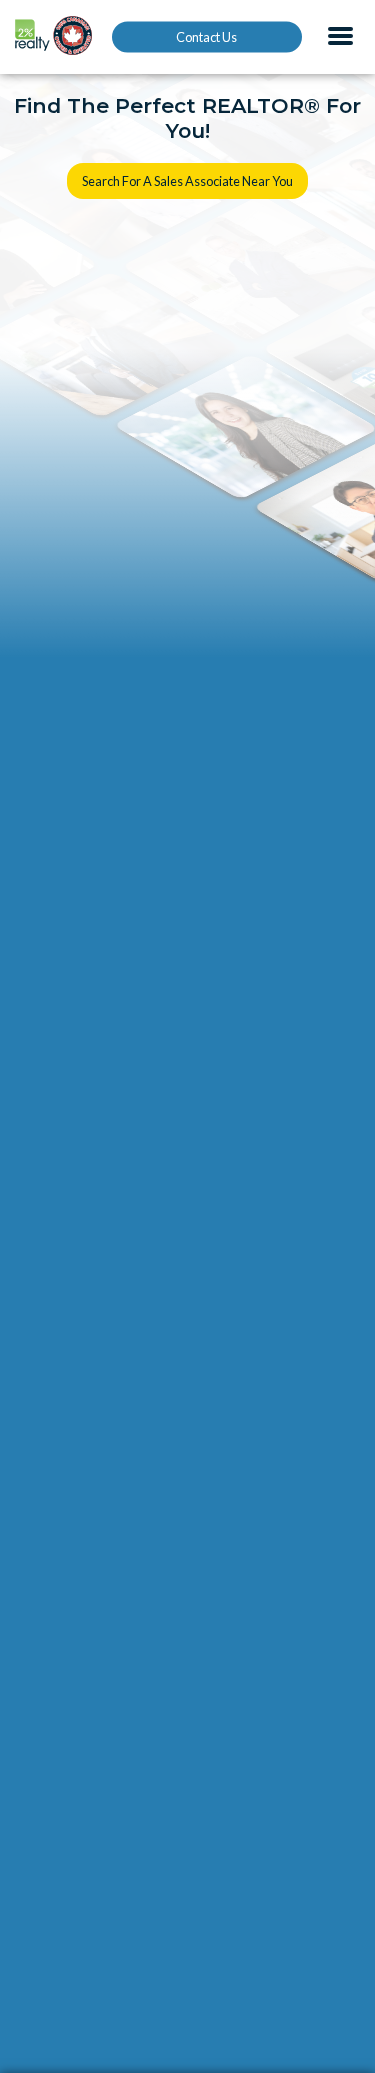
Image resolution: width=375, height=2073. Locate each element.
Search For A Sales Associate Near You (187, 181)
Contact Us (206, 37)
